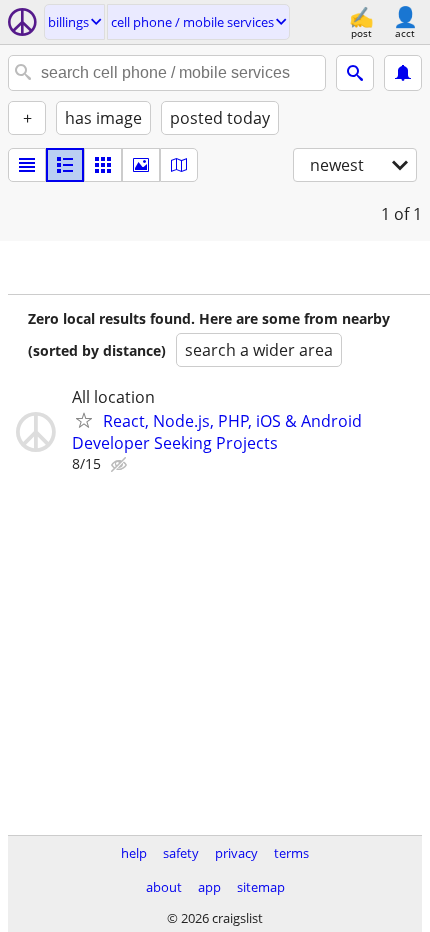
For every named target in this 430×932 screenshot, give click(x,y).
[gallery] (141, 165)
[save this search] (403, 73)
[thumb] (65, 165)
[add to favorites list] (84, 420)
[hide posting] (121, 465)
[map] (179, 165)
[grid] (103, 165)
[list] (27, 165)
